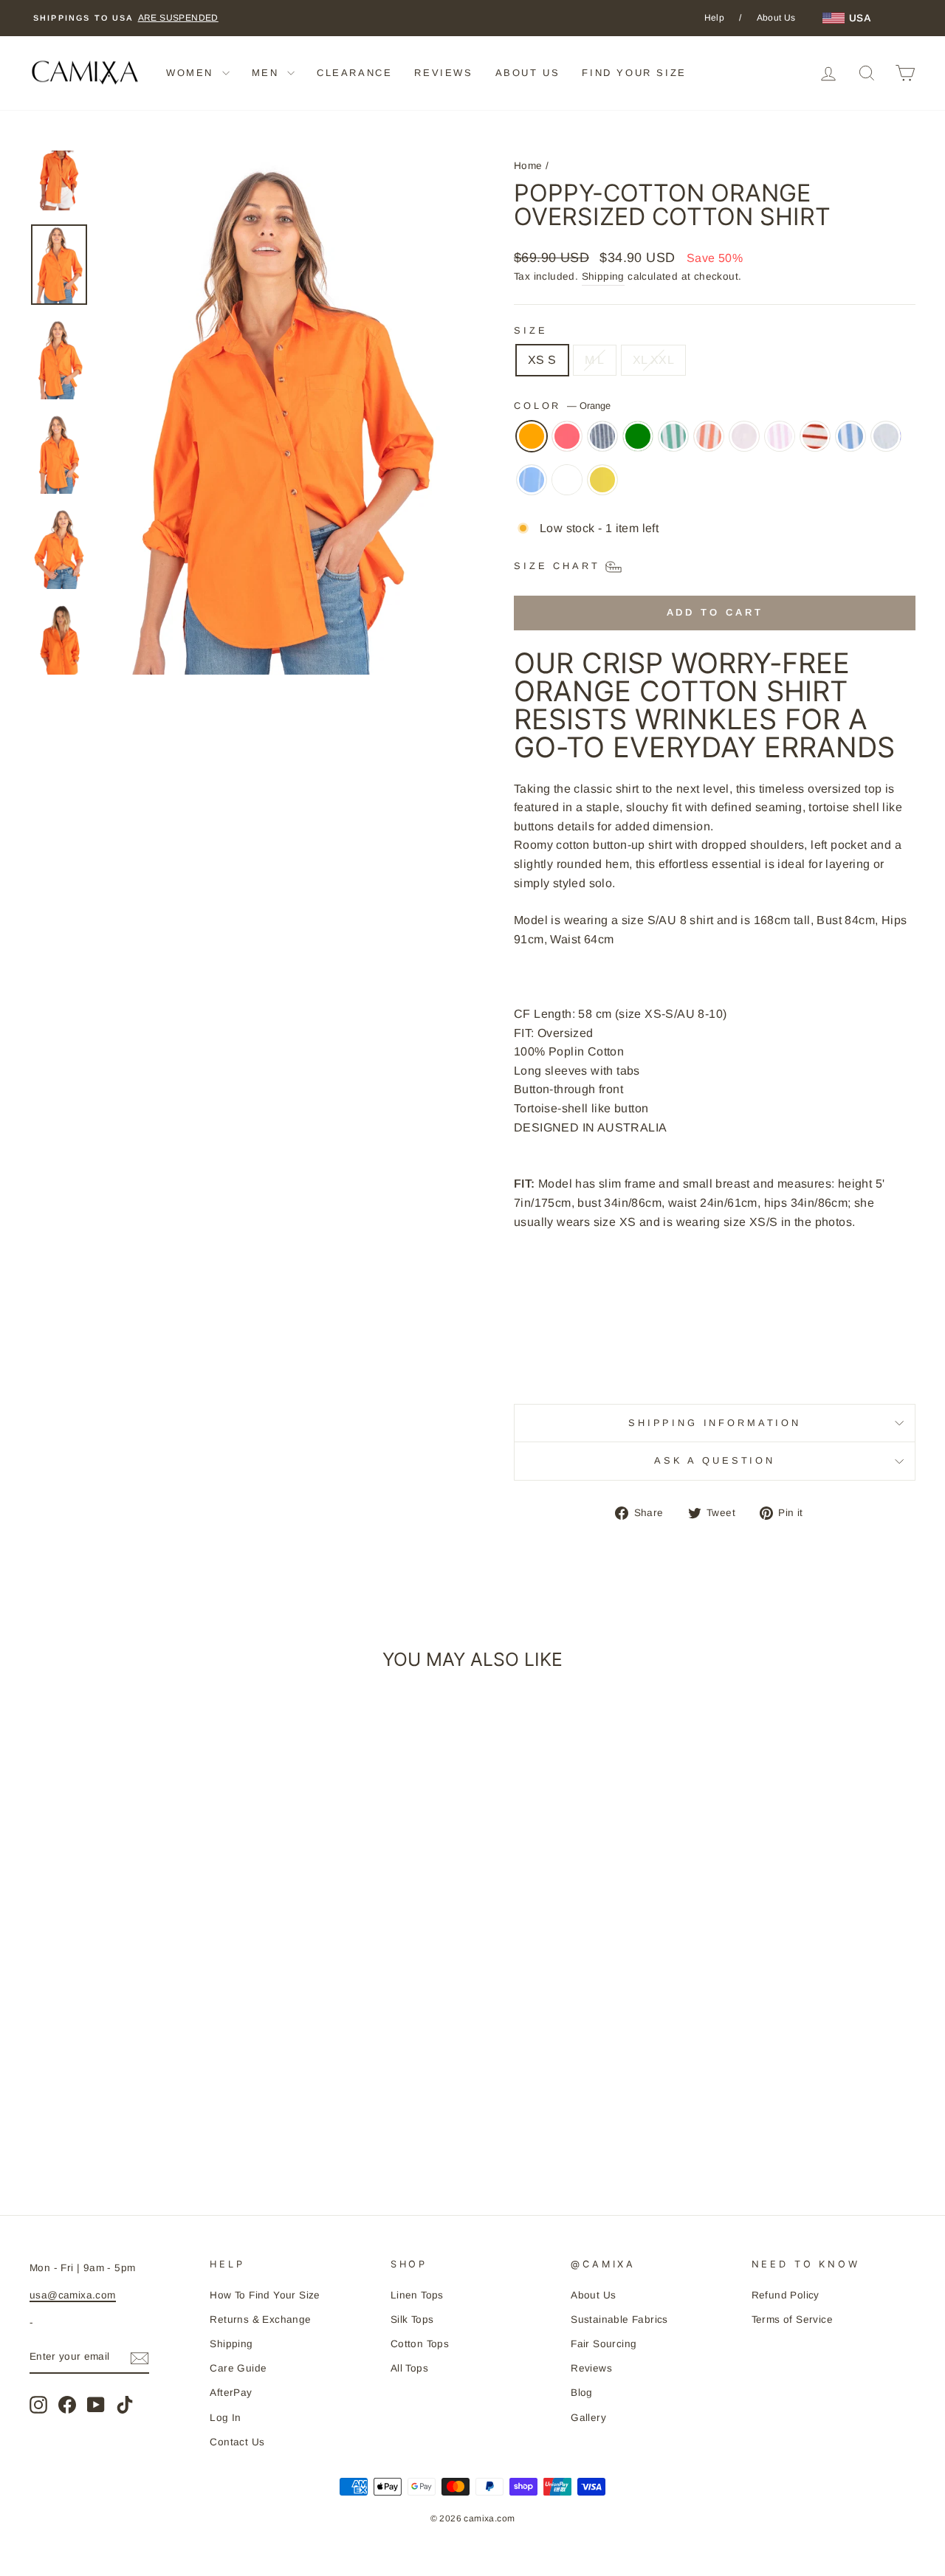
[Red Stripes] (815, 444)
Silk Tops (412, 2320)
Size (530, 330)
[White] (567, 487)
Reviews (591, 2368)
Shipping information (715, 1423)
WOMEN (192, 73)
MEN (268, 73)
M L (595, 360)
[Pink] (744, 444)
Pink (744, 436)
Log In (225, 2418)
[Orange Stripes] (709, 444)
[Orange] (532, 444)
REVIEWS (443, 73)
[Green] (638, 444)
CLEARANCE (354, 73)
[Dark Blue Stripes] (602, 444)
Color (562, 406)
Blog (582, 2393)
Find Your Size (634, 73)
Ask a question (715, 1460)
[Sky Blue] (886, 444)
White (567, 480)
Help (715, 18)
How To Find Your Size (265, 2295)
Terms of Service (792, 2320)
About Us (776, 18)
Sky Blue (886, 436)
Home (528, 166)
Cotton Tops (420, 2344)
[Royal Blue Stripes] (850, 444)
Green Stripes (673, 436)
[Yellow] (602, 487)
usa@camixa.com (73, 2295)
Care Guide (238, 2368)
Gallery (588, 2418)
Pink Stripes (780, 436)
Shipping (603, 276)
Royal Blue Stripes (850, 436)
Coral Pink (567, 436)
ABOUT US (528, 73)
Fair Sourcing (604, 2344)
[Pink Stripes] (780, 444)
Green (638, 436)
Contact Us (237, 2442)
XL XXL (653, 360)
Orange (532, 436)
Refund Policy (786, 2295)
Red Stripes (815, 436)
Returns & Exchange (260, 2320)
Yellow (602, 480)
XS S (542, 360)
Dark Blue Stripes (602, 436)
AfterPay (231, 2393)
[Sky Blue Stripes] (532, 487)
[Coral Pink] (567, 444)
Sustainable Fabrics (619, 2320)
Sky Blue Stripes (532, 480)
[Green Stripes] (673, 444)
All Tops (409, 2368)
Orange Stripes (709, 436)
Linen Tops (417, 2295)
